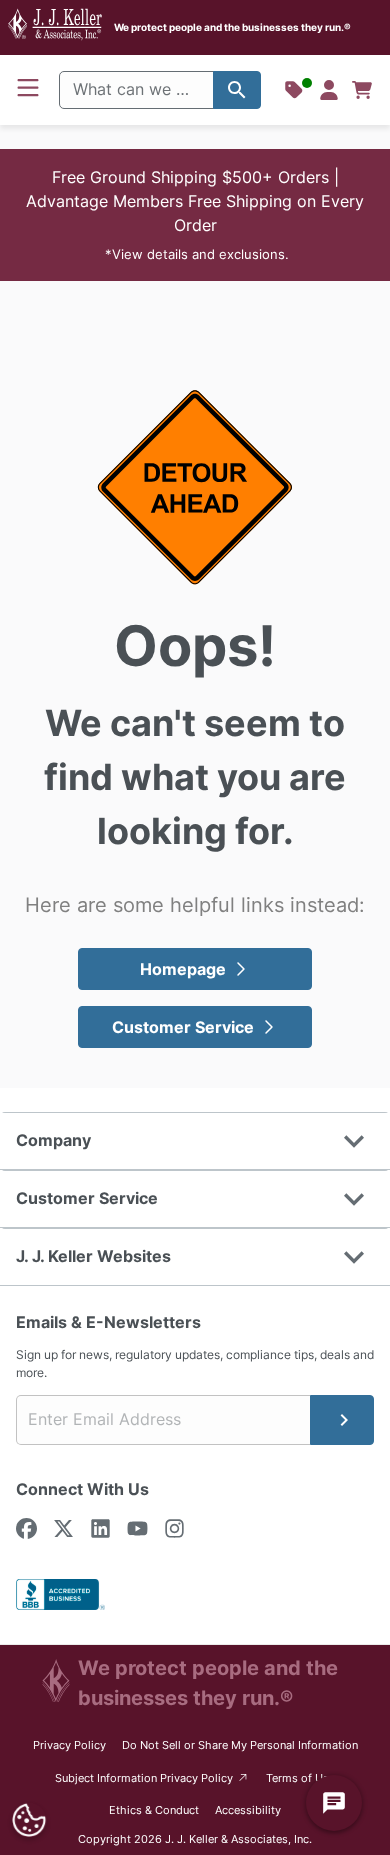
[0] (362, 90)
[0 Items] (362, 90)
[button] (195, 215)
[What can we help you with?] (237, 90)
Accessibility (248, 1810)
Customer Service (183, 1027)
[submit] (342, 1420)
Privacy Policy (69, 1745)
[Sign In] (329, 90)
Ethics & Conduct (154, 1810)
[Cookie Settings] (28, 1820)
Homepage (183, 969)
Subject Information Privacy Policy (152, 1777)
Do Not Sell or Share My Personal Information (240, 1745)
